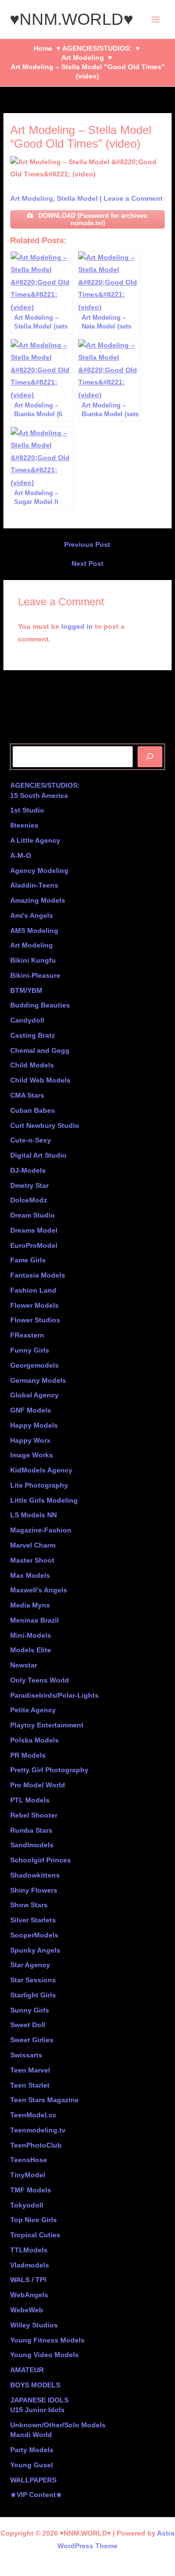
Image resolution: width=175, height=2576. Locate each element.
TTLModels (29, 2250)
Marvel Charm (33, 1545)
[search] (150, 757)
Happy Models (34, 1425)
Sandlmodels (32, 1845)
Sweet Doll (28, 2025)
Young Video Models (44, 2355)
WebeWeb (27, 2310)
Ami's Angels (32, 916)
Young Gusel (32, 2465)
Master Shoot (32, 1560)
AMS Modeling (34, 931)
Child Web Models (40, 1080)
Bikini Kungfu (33, 960)
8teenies (24, 825)
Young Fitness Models (47, 2340)
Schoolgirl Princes (41, 1860)
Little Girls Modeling (44, 1501)
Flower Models (35, 1306)
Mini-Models (31, 1636)
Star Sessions (33, 1980)
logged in (77, 627)
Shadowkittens (35, 1875)
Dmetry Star (29, 1186)
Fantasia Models (38, 1275)
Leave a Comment (133, 199)
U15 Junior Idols (37, 2410)
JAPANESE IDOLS (39, 2400)
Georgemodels (35, 1365)
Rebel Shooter (34, 1815)
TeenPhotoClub (36, 2145)
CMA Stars (27, 1095)
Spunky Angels (35, 1950)
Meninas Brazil (35, 1620)
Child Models (32, 1065)
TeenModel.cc (33, 2115)
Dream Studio (33, 1215)
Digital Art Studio (38, 1155)
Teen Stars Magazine (44, 2100)
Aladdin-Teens (34, 885)
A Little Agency (35, 841)
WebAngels (29, 2295)
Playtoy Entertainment (47, 1725)
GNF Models (31, 1410)
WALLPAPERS (33, 2480)
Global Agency (35, 1395)
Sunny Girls (30, 2010)
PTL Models (30, 1800)
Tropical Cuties (35, 2235)
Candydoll (27, 1020)
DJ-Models (28, 1171)
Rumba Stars (31, 1830)
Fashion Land (33, 1290)
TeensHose (29, 2160)
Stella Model (77, 199)
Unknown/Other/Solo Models (58, 2425)
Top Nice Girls (34, 2220)
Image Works (32, 1455)
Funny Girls (30, 1350)
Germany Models (38, 1381)
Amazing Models (38, 901)
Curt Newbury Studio (45, 1126)
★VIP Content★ (36, 2495)
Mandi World (31, 2435)
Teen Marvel (30, 2070)
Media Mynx (30, 1605)
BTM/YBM (26, 991)
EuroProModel (34, 1246)
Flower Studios (35, 1320)
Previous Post (87, 545)
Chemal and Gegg (40, 1051)
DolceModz (29, 1200)
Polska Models (35, 1740)
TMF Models (31, 2190)
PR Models (28, 1755)
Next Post (87, 564)
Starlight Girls (33, 1995)
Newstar (24, 1665)
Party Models (32, 2450)
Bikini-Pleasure (35, 976)
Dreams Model (34, 1230)
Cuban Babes (33, 1111)
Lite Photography (39, 1485)
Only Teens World (40, 1680)
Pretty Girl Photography (49, 1770)
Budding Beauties (40, 1005)
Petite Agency (33, 1710)
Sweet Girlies (32, 2040)
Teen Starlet (30, 2085)
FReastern (27, 1335)
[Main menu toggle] (156, 19)
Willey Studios (34, 2325)
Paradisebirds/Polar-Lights (54, 1695)
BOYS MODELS (35, 2385)
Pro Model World (38, 1785)
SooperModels (34, 1935)
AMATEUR (27, 2370)
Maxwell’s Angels (39, 1590)
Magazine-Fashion (41, 1530)
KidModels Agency (41, 1470)
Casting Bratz (33, 1036)
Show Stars (29, 1905)
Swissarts (26, 2055)
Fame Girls (28, 1260)
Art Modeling (32, 199)
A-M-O (21, 856)
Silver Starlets (33, 1920)
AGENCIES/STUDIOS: (45, 785)
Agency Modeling (39, 871)
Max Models (30, 1576)
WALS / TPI (28, 2280)
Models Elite (31, 1650)
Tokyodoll (27, 2205)
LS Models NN (34, 1515)
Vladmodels (30, 2265)
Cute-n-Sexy (31, 1140)
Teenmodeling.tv (38, 2130)
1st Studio (27, 810)
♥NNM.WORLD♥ (71, 19)
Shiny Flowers (34, 1890)
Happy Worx (30, 1441)
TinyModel (28, 2175)
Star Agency (30, 1965)
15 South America (39, 796)
